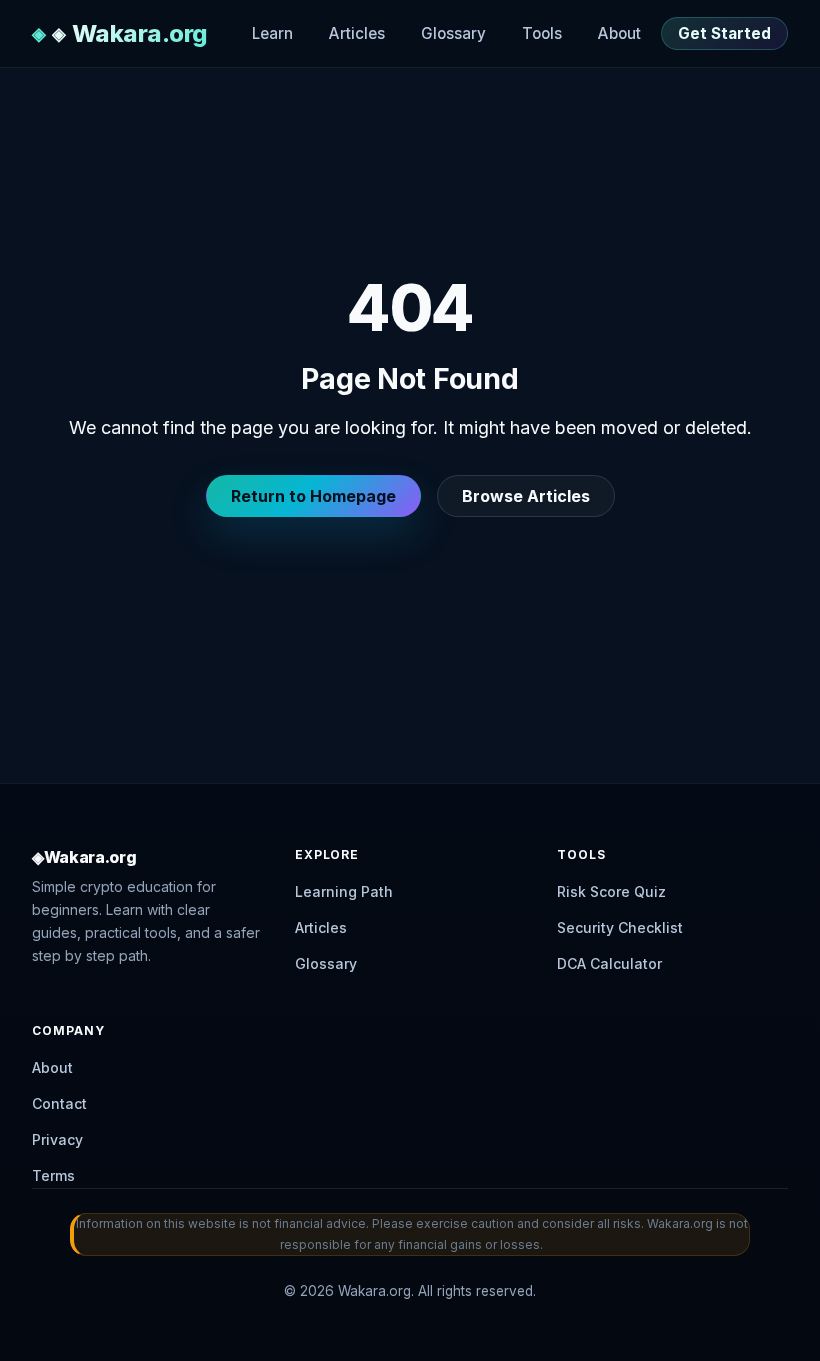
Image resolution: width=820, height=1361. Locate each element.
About (619, 33)
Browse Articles (526, 496)
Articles (357, 33)
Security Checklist (620, 927)
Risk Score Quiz (611, 891)
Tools (542, 33)
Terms (53, 1175)
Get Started (724, 33)
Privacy (57, 1139)
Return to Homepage (313, 496)
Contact (59, 1103)
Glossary (453, 33)
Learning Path (344, 891)
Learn (272, 33)
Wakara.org (140, 33)
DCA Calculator (609, 963)
